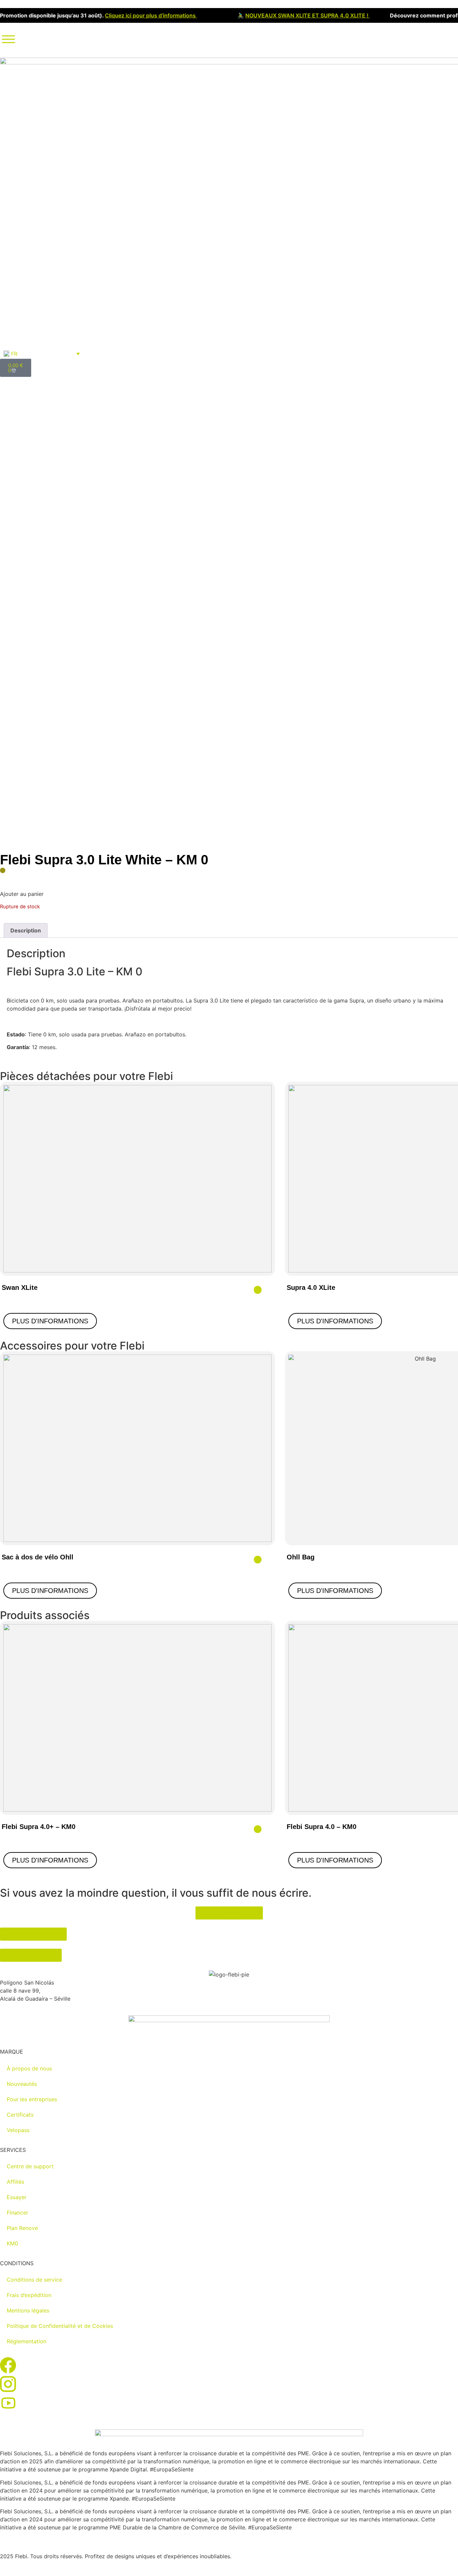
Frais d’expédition (29, 2295)
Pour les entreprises (32, 2099)
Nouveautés (22, 2084)
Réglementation (26, 2341)
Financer (17, 2213)
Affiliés (15, 2182)
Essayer (17, 2197)
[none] (42, 354)
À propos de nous (29, 2068)
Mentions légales (28, 2310)
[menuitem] (42, 354)
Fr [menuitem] (14, 354)
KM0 (12, 2243)
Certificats (20, 2115)
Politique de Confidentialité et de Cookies (60, 2326)
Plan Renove (22, 2228)
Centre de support (30, 2166)
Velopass (18, 2130)
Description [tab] (26, 930)
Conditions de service (34, 2280)
